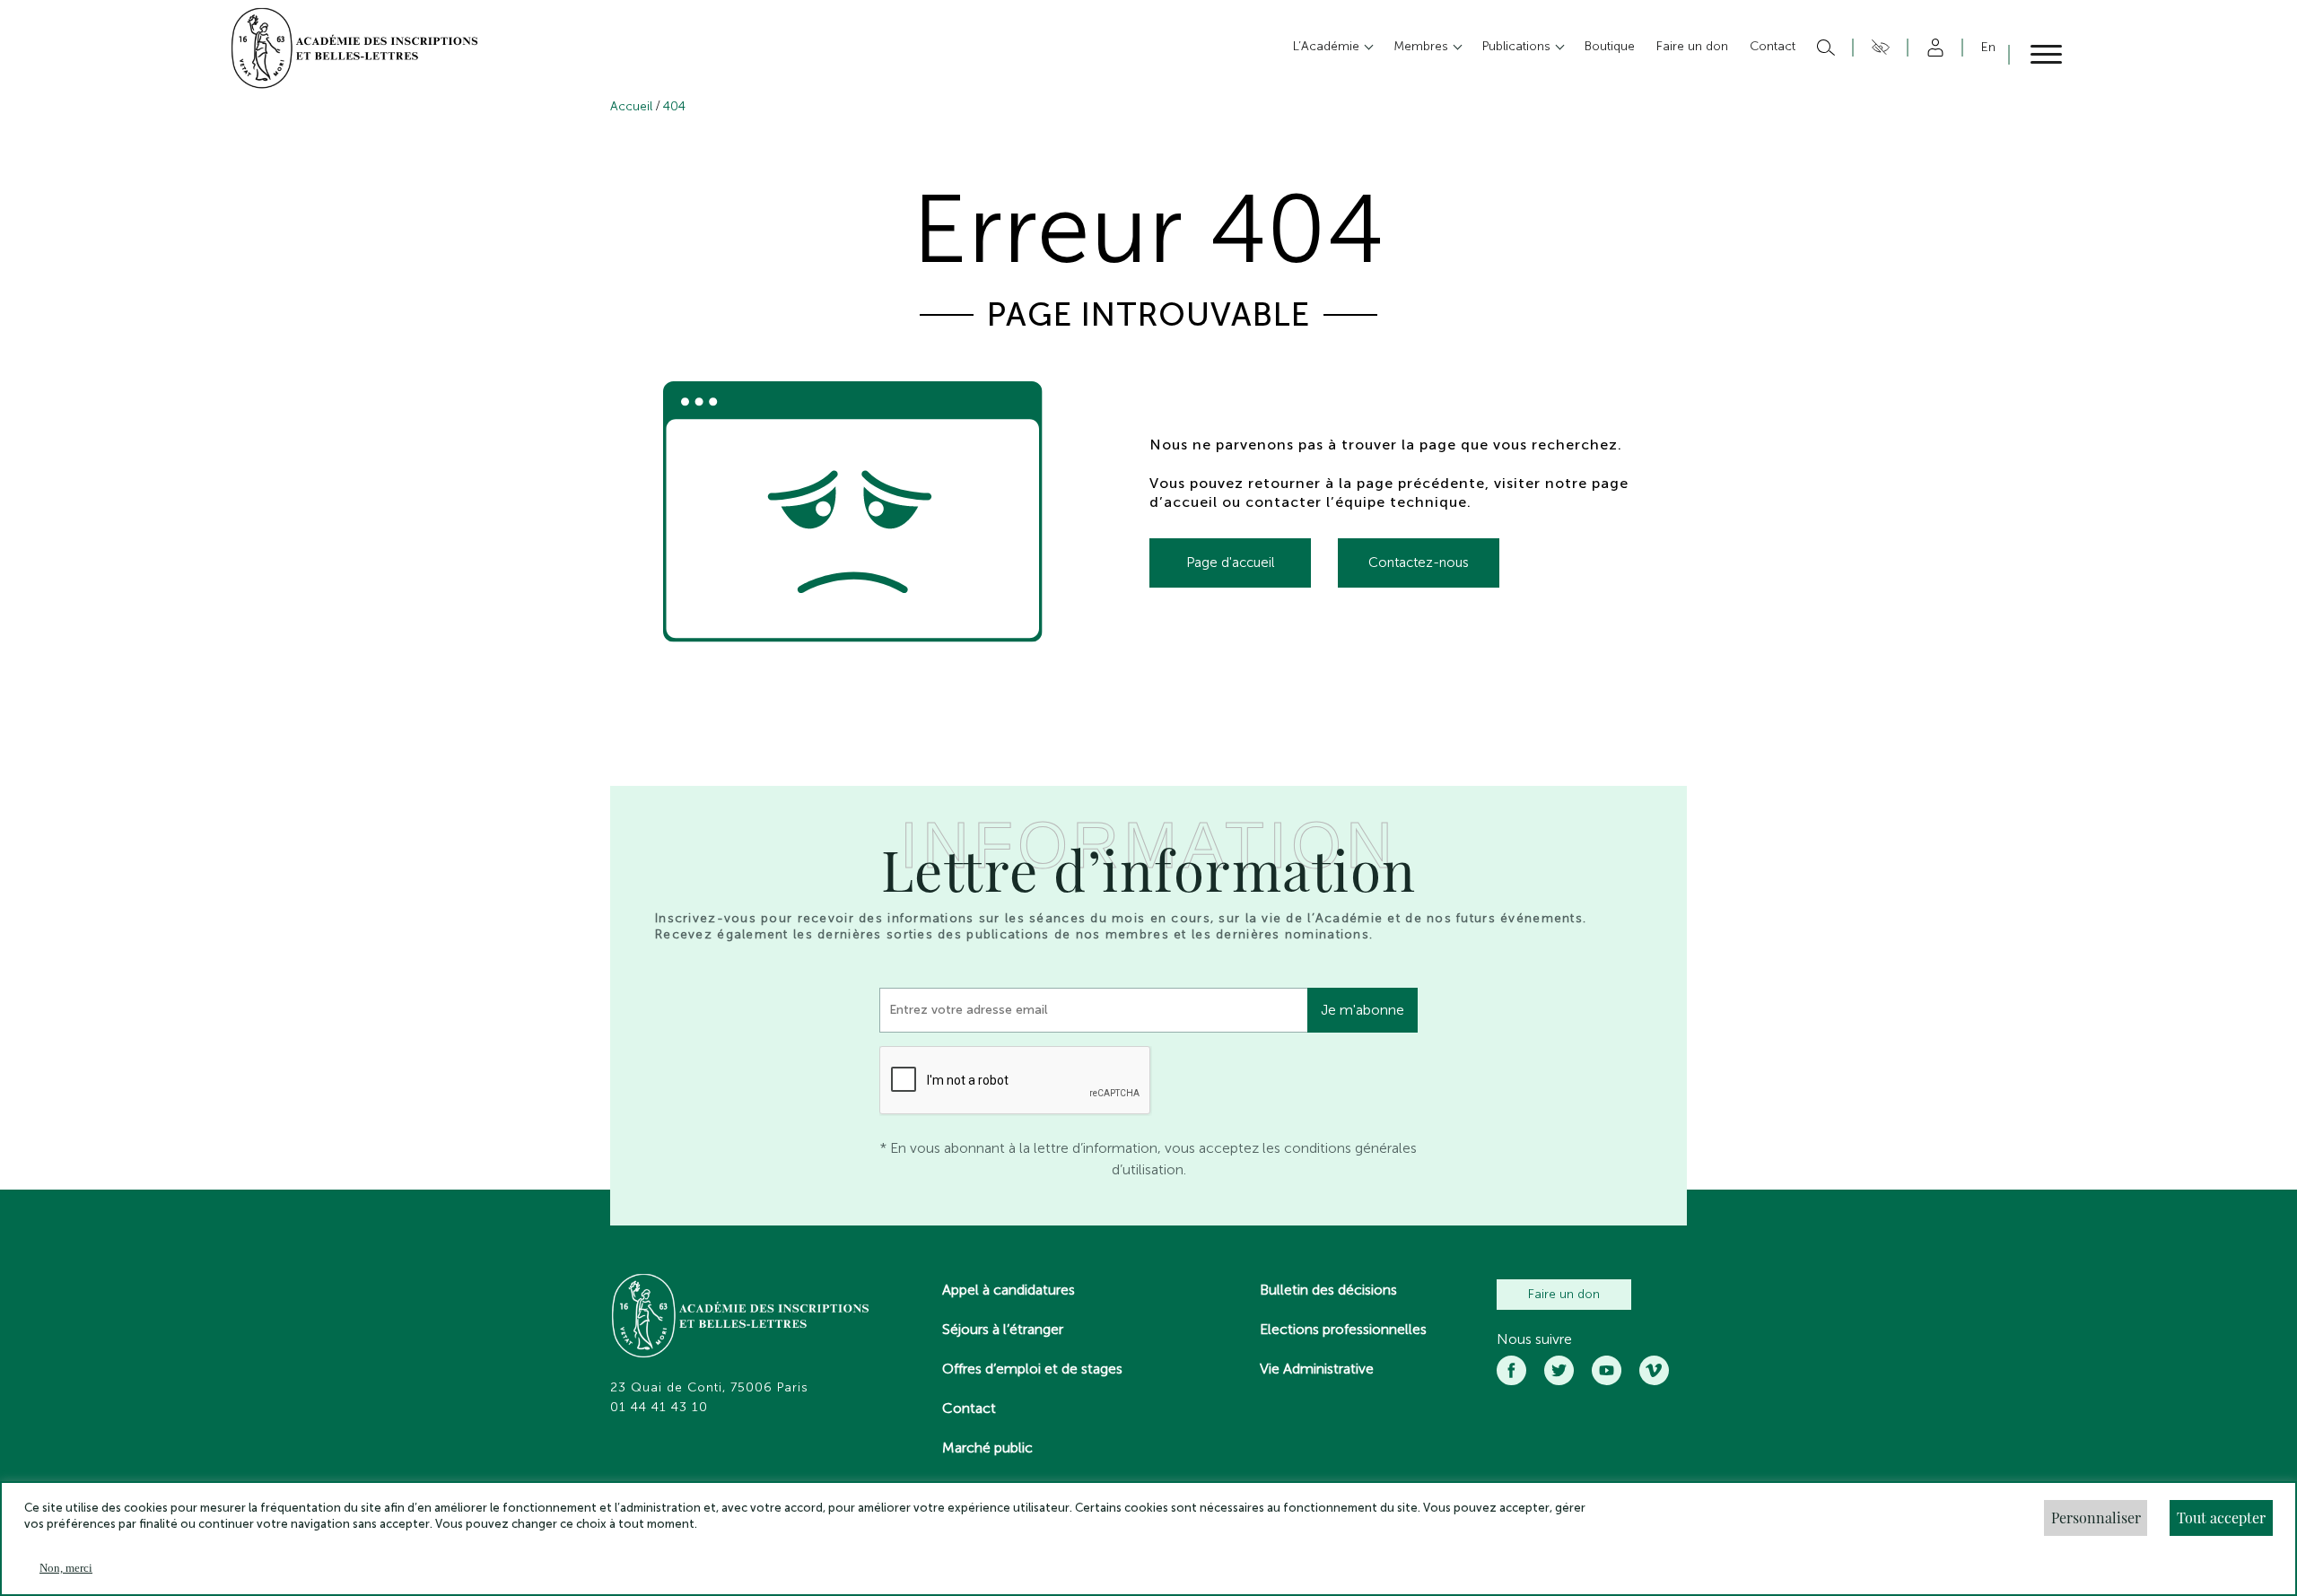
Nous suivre (1534, 1339)
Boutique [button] (1610, 46)
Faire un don (1564, 1294)
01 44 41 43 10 (659, 1408)
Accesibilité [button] (1878, 48)
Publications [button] (1518, 46)
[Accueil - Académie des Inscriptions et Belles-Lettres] (741, 1318)
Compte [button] (1932, 48)
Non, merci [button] (66, 1568)
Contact (969, 1408)
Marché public (987, 1448)
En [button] (1988, 47)
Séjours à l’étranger (1003, 1329)
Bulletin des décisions (1328, 1290)
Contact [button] (1773, 46)
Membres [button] (1423, 46)
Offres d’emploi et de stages (1032, 1369)
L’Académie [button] (1328, 46)
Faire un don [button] (1692, 46)
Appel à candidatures (1009, 1290)
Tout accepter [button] (2221, 1518)
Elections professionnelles (1343, 1329)
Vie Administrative (1317, 1369)
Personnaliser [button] (2096, 1518)
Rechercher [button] (1824, 48)
